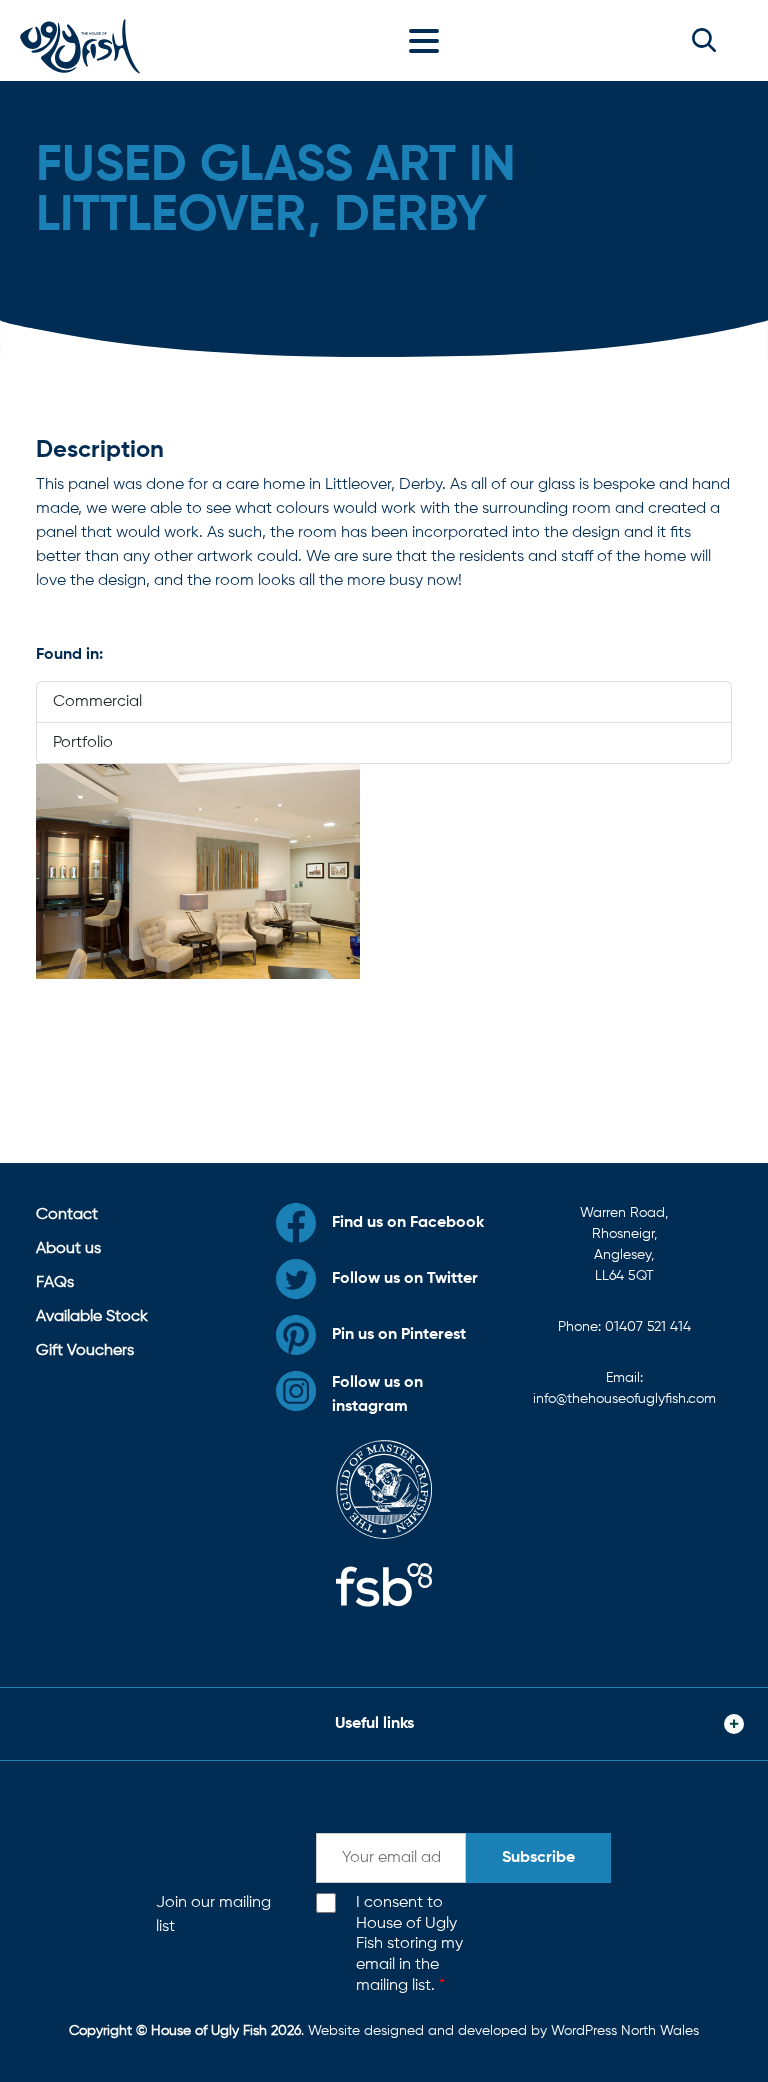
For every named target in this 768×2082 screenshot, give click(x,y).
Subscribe (538, 1858)
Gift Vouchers (85, 1351)
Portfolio (83, 743)
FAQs (55, 1283)
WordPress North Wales (625, 2031)
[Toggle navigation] (429, 40)
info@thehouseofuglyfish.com (624, 1399)
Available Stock (92, 1317)
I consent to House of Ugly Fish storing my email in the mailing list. (409, 1944)
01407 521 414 (648, 1327)
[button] (704, 40)
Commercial (97, 702)
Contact (67, 1215)
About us (68, 1249)
